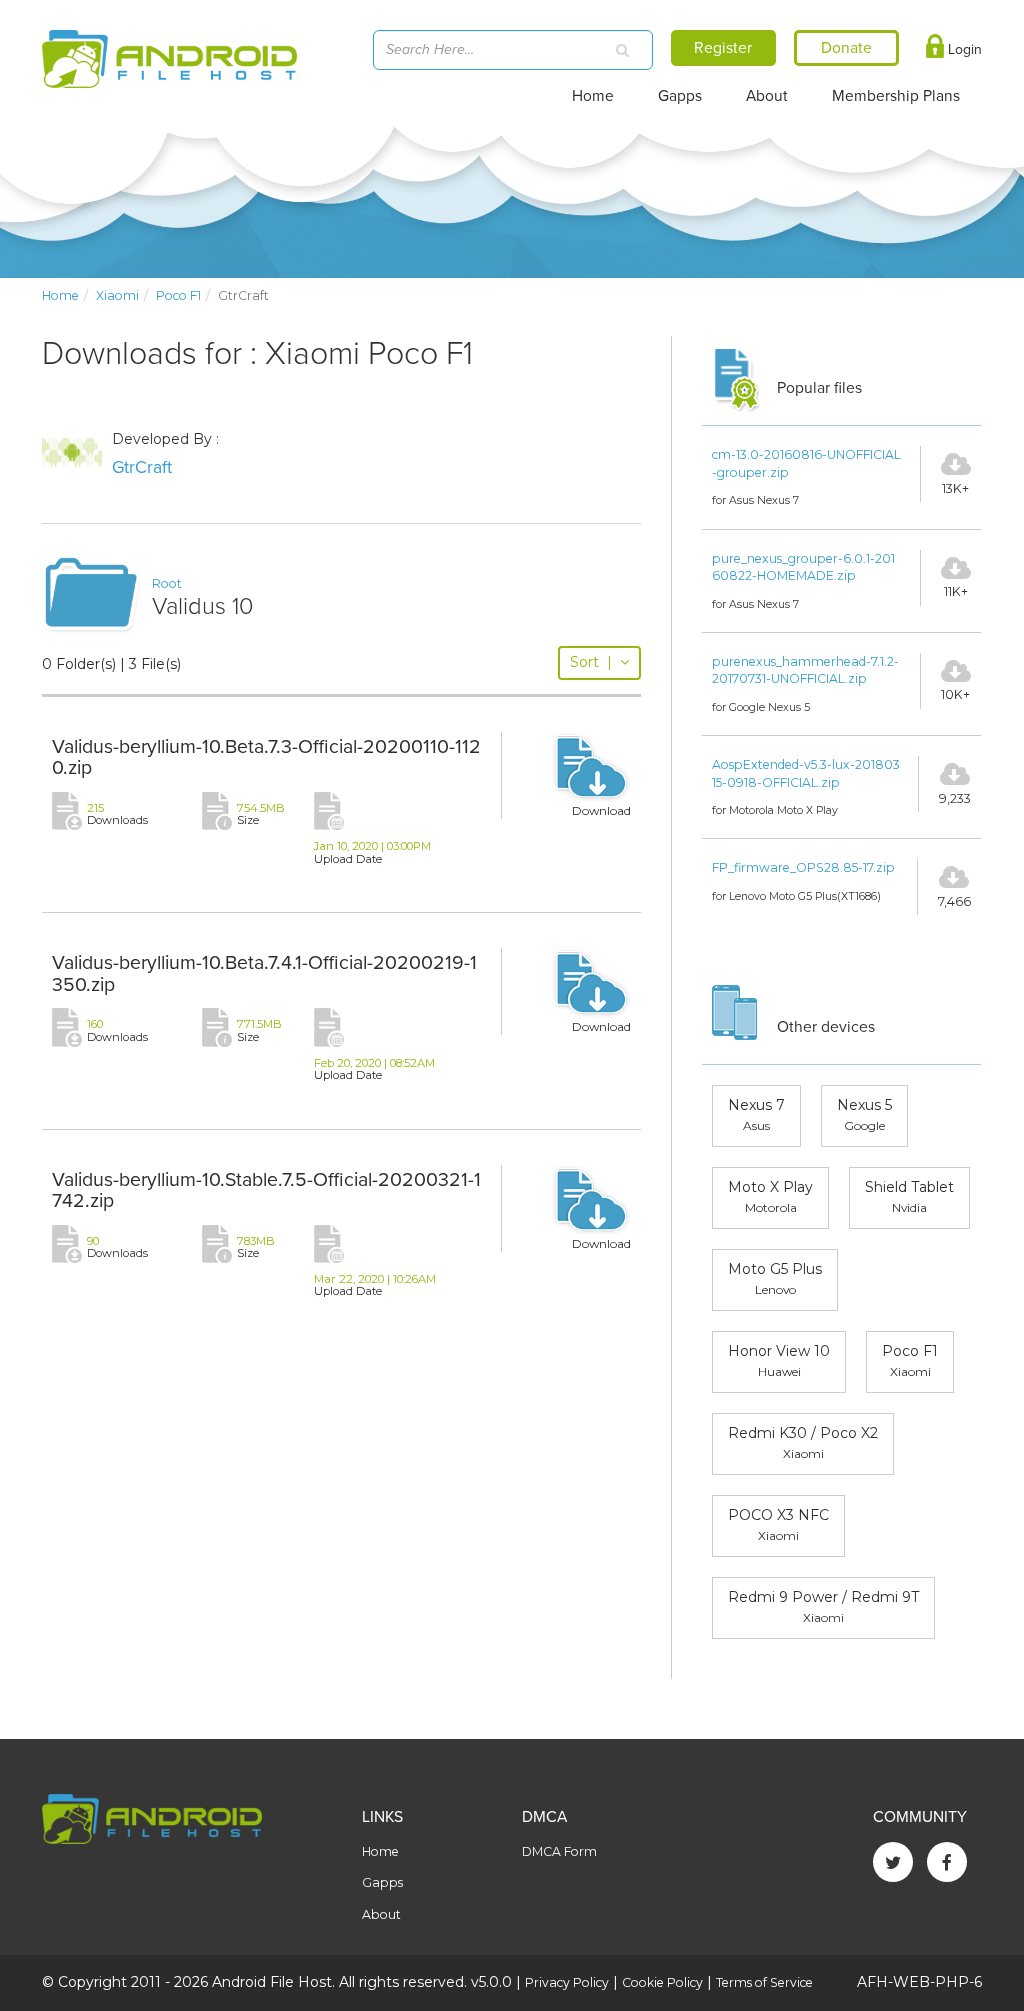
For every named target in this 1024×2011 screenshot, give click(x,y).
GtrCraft (142, 467)
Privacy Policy (567, 1982)
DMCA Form (559, 1851)
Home (593, 96)
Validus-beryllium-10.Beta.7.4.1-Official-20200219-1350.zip (264, 974)
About (767, 96)
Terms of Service (764, 1982)
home (60, 295)
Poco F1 (178, 295)
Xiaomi (117, 295)
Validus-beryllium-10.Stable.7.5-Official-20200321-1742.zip (266, 1191)
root (167, 583)
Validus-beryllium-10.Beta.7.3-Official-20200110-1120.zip (266, 758)
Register (723, 48)
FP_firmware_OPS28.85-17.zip (803, 867)
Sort (591, 662)
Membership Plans (896, 96)
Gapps (680, 96)
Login (963, 49)
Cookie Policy (662, 1982)
